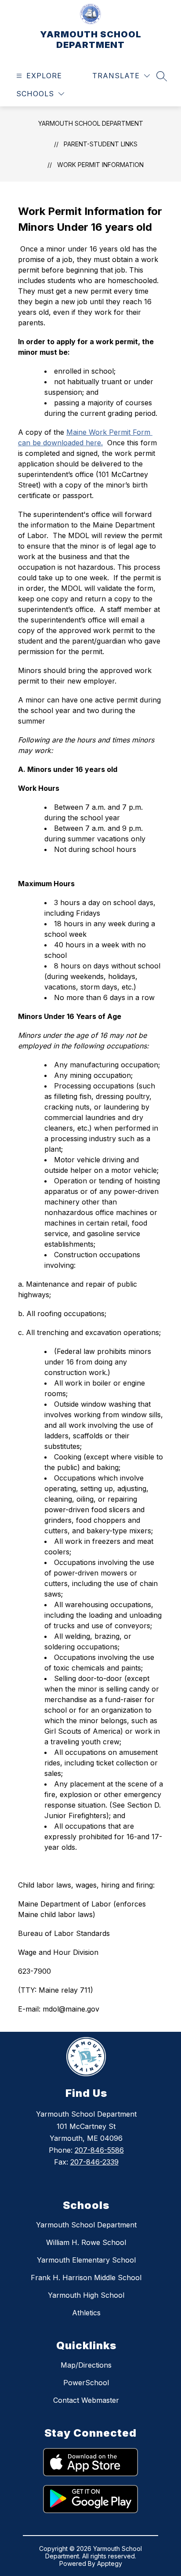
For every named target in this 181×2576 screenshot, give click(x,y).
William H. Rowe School (86, 2242)
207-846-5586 (99, 2150)
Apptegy (110, 2563)
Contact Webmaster (86, 2400)
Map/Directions (86, 2365)
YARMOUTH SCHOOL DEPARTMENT (91, 123)
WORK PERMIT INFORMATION (100, 165)
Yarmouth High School (86, 2295)
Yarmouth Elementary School (86, 2260)
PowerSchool (86, 2383)
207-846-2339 (94, 2162)
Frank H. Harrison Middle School (86, 2278)
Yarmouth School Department (86, 2225)
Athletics (86, 2313)
